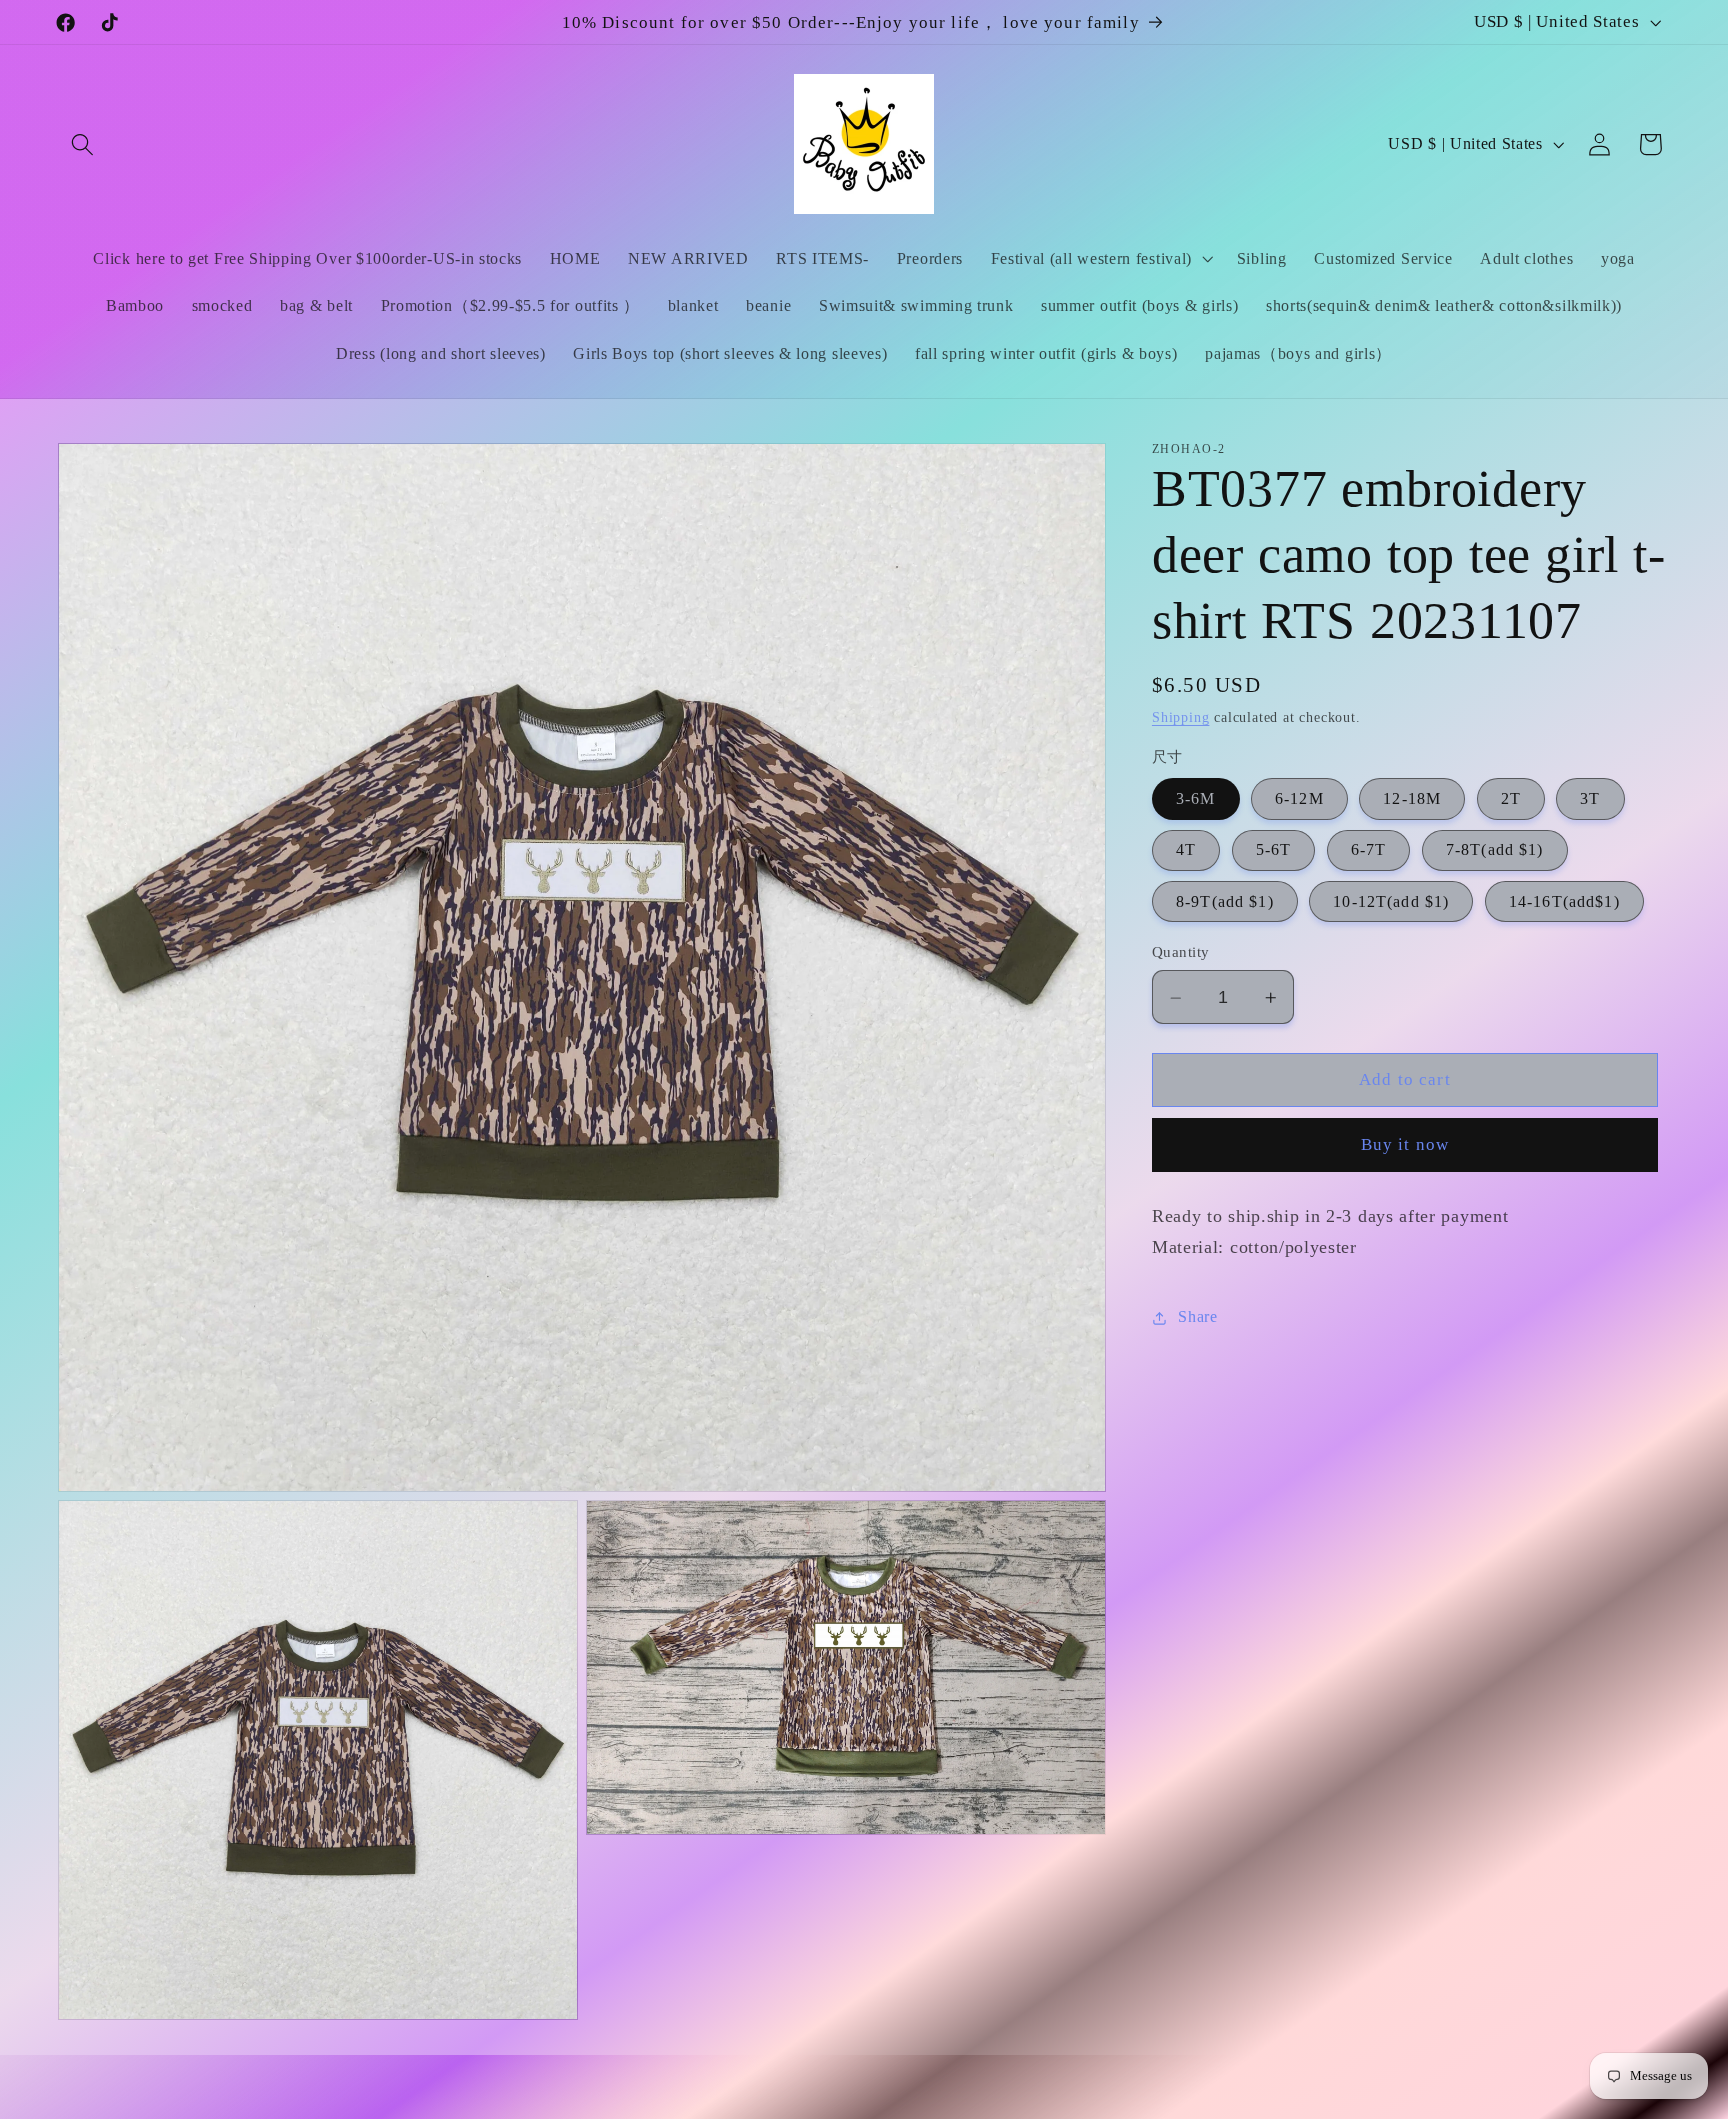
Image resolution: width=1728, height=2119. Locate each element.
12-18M (1412, 799)
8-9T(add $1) (1225, 902)
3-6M (1196, 799)
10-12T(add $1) (1391, 902)
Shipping (1180, 718)
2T (1511, 799)
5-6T (1274, 850)
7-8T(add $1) (1495, 850)
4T (1186, 850)
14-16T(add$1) (1564, 902)
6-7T (1369, 850)
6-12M (1299, 799)
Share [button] (1197, 1317)
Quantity (1181, 953)
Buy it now (1405, 1145)
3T (1590, 799)
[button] (83, 144)
